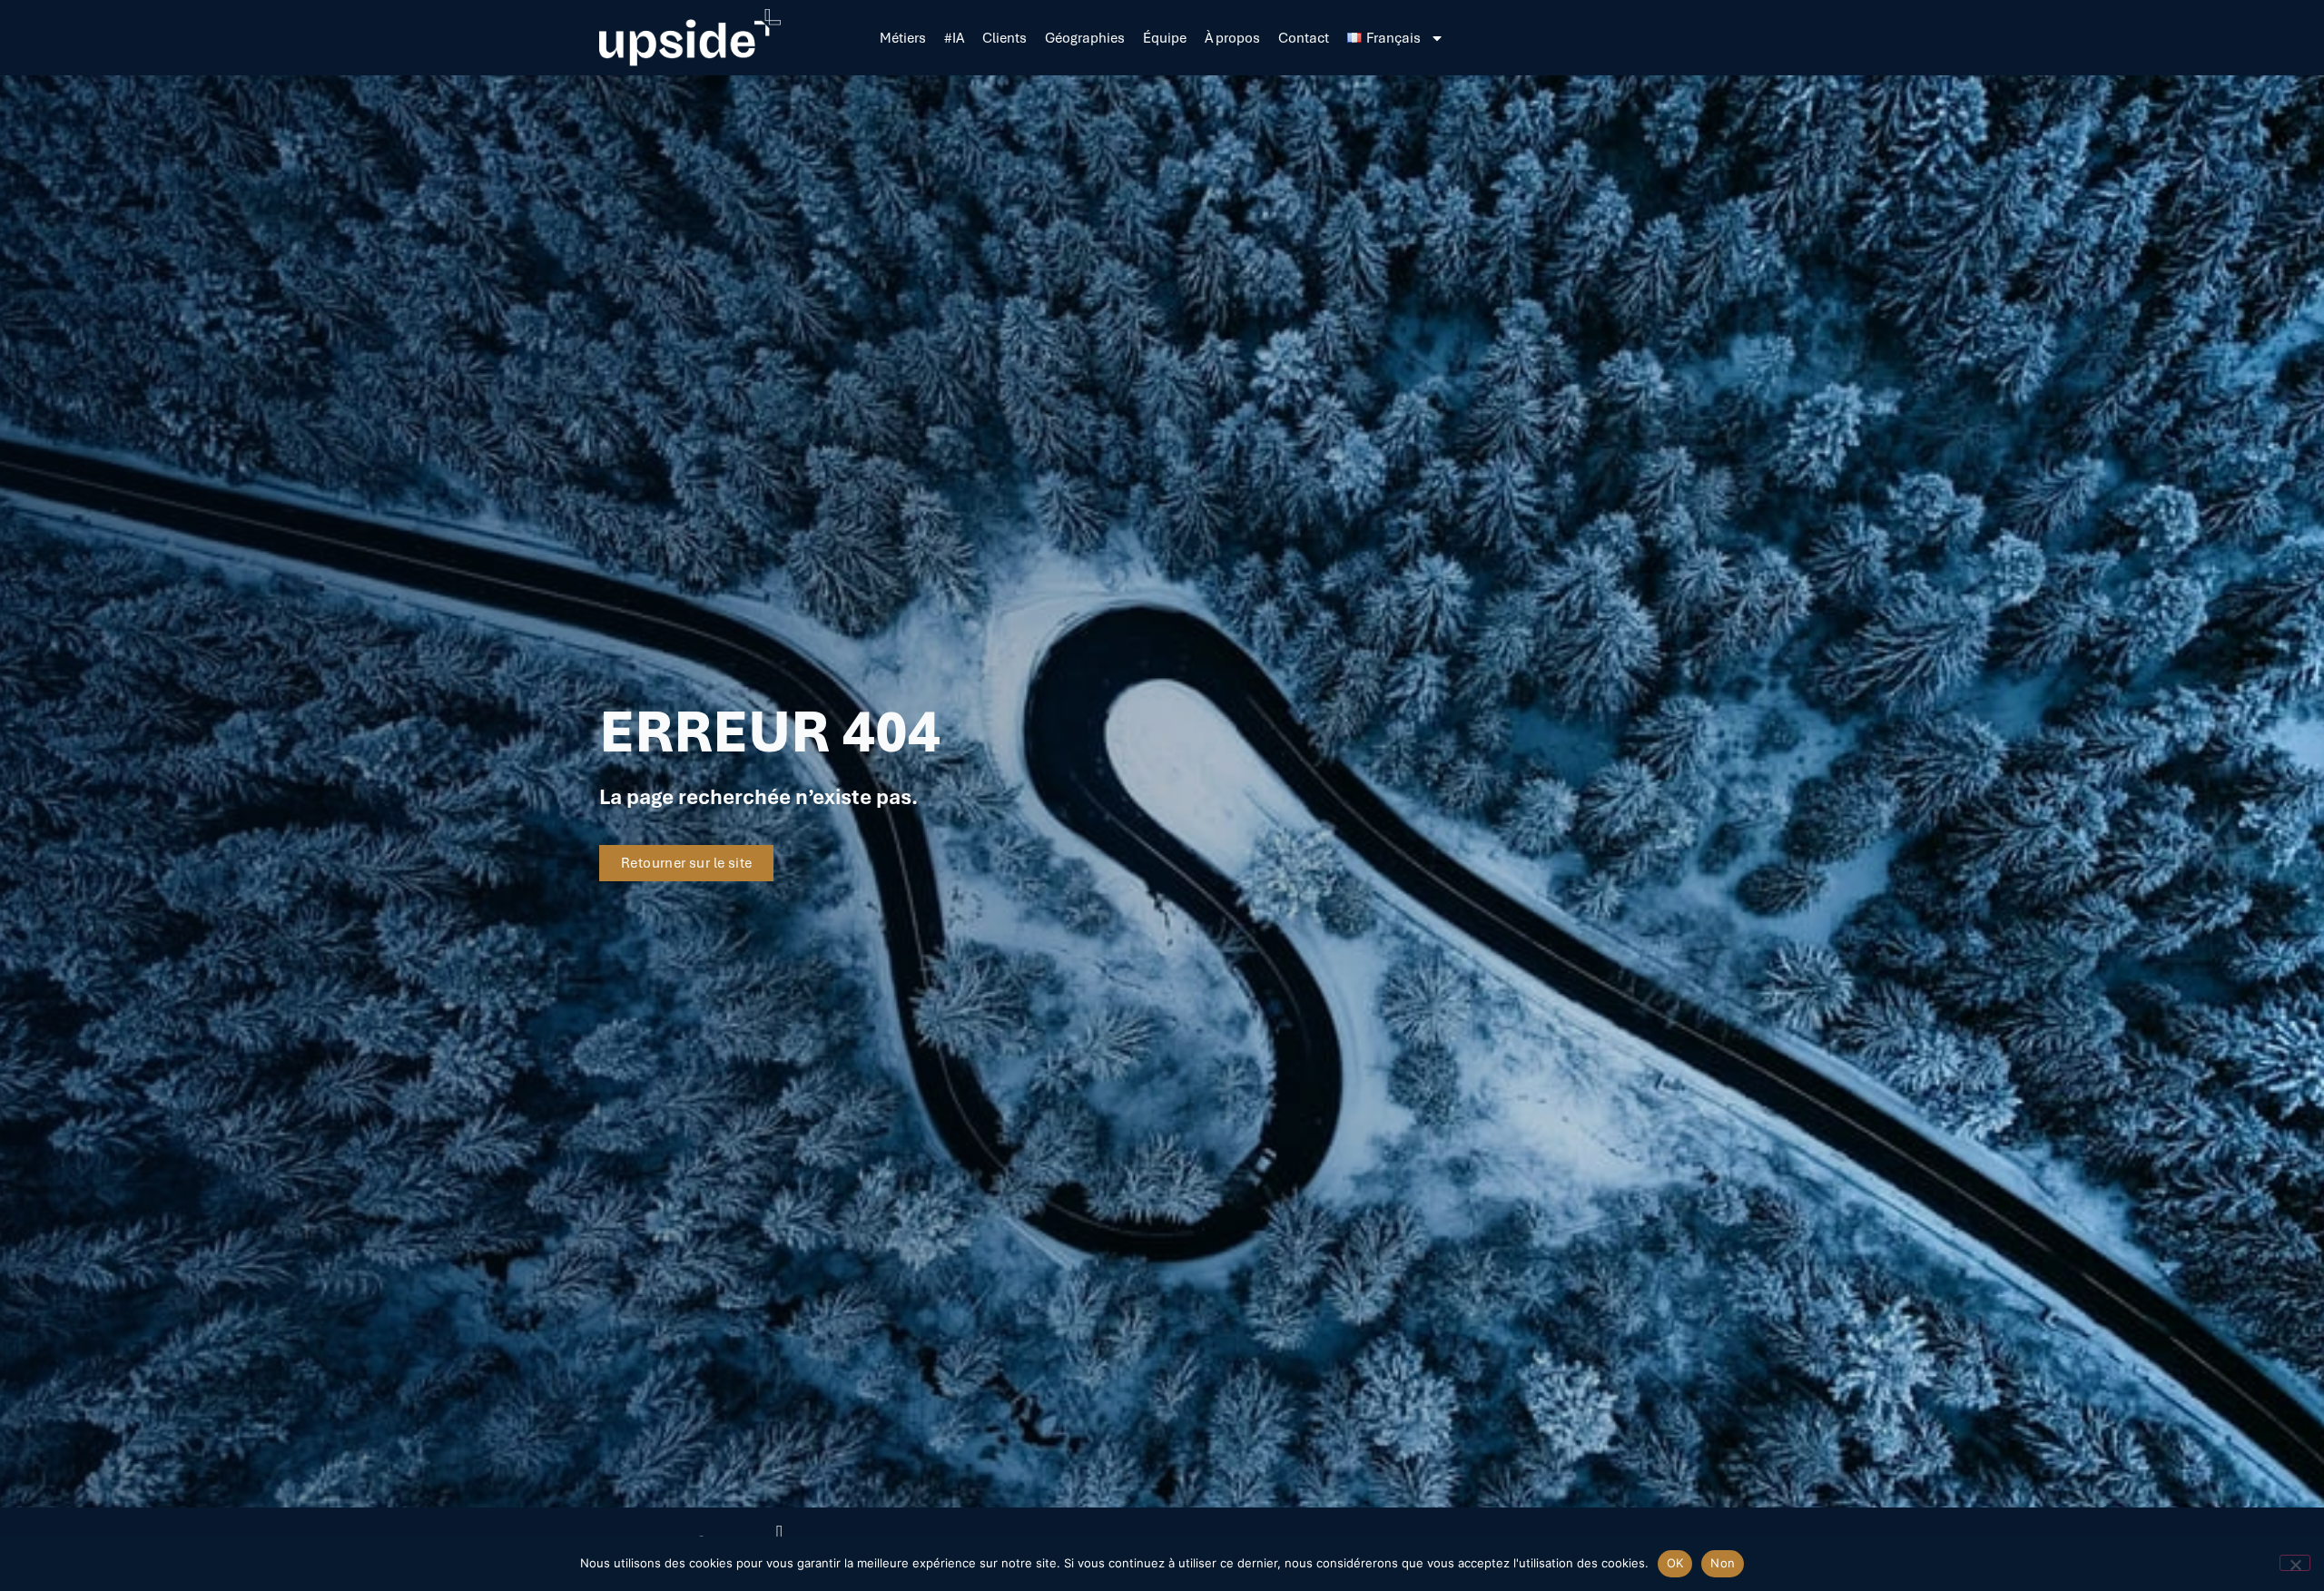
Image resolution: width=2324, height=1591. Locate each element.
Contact (1304, 38)
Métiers (903, 38)
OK (1675, 1563)
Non (1723, 1563)
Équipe (1165, 38)
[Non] (2295, 1563)
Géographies (1085, 38)
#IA (954, 38)
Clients (1004, 38)
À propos (1232, 38)
